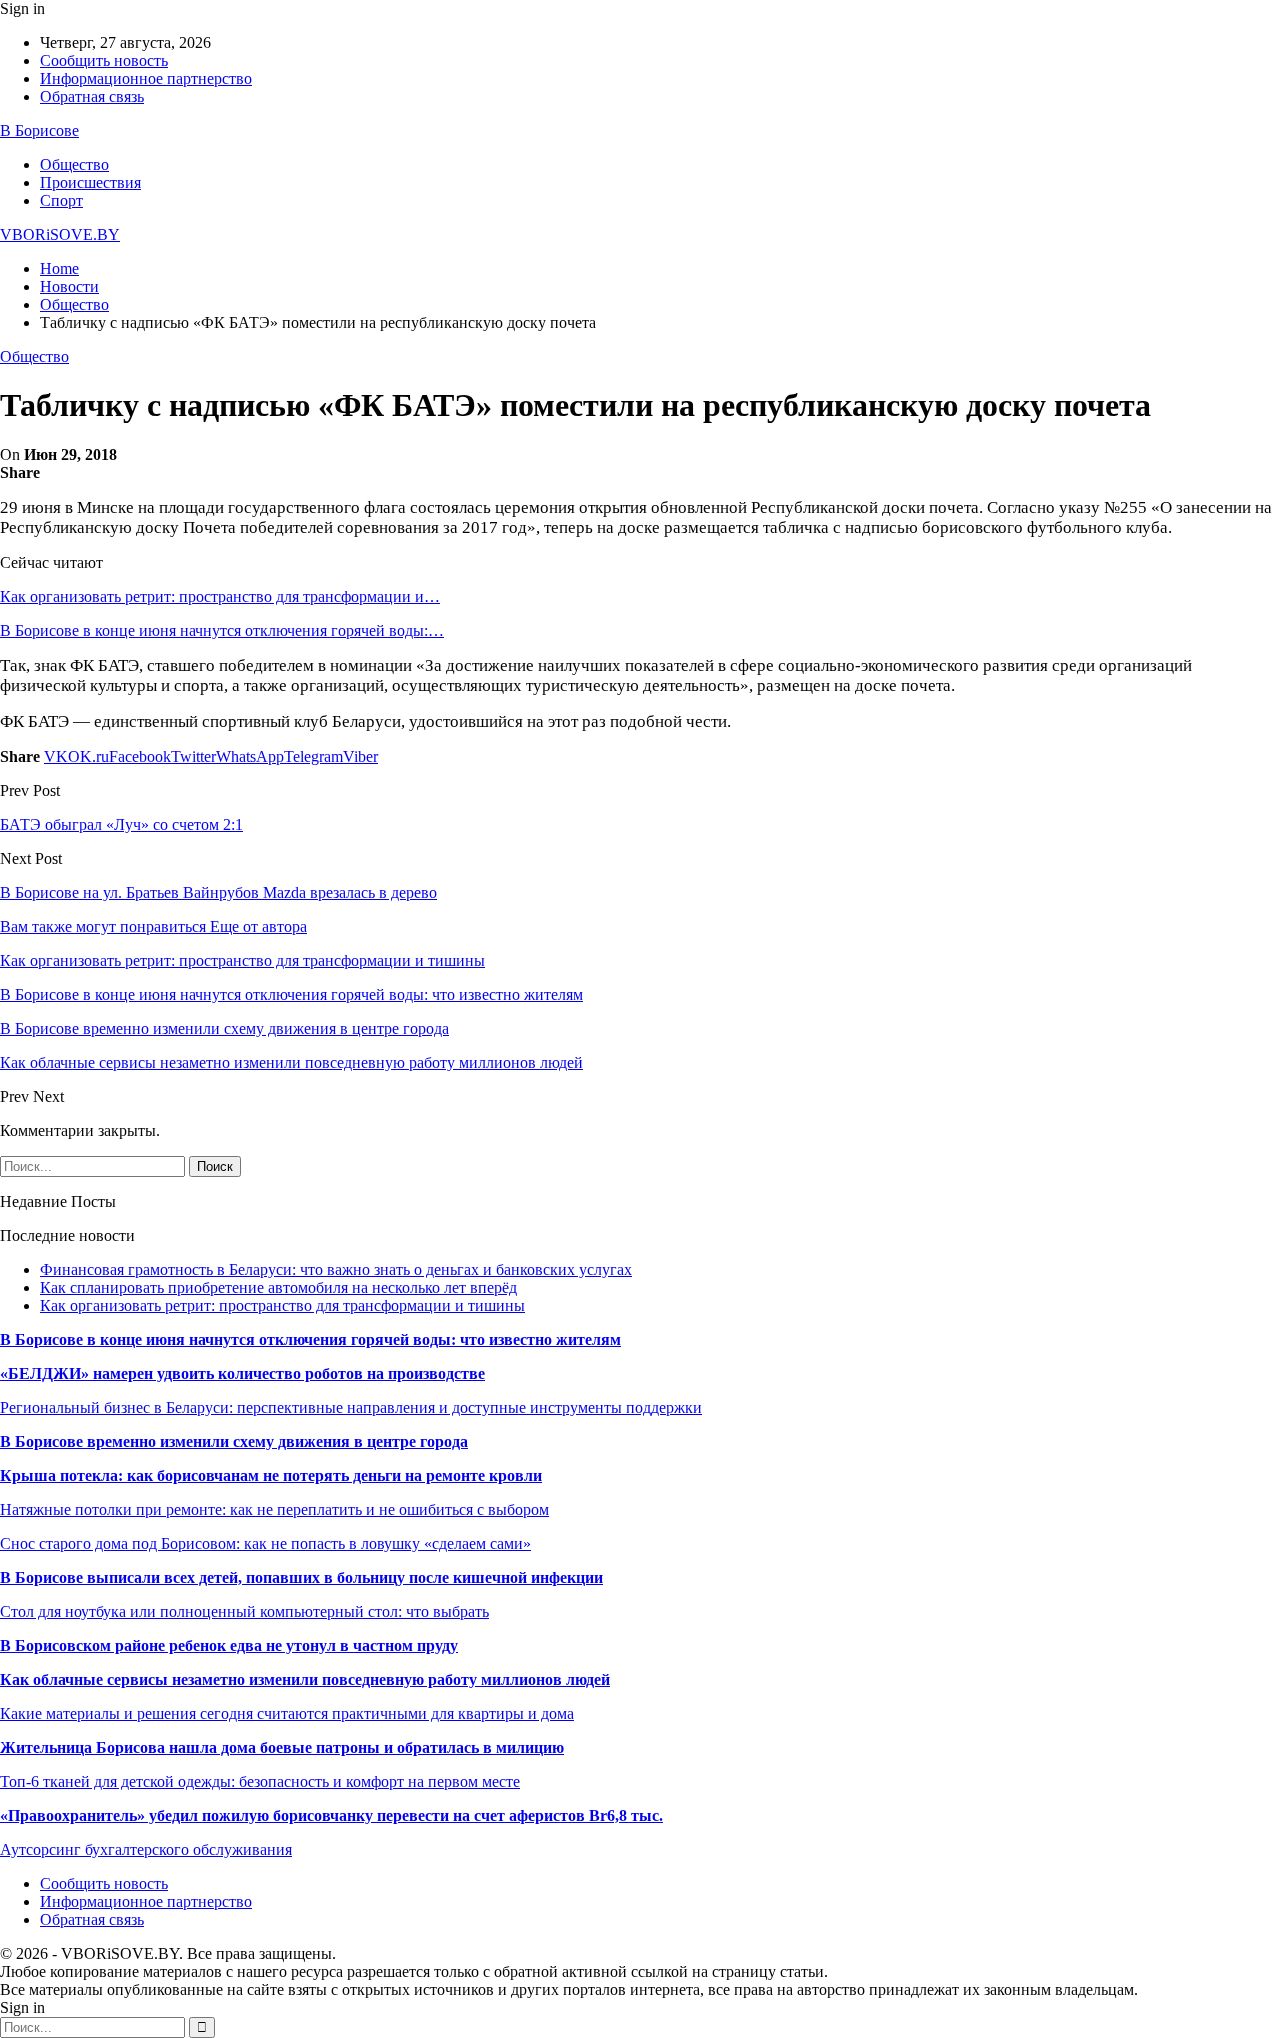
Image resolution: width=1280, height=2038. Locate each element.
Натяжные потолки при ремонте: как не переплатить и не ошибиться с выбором (274, 1509)
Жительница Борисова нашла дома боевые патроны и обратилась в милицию (282, 1747)
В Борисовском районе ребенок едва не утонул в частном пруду (229, 1645)
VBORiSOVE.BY (60, 234)
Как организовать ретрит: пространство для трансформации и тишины (282, 1305)
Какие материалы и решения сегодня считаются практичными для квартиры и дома (287, 1713)
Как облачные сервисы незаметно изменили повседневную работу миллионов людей (305, 1679)
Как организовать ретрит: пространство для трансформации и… (220, 596)
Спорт (61, 200)
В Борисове (39, 130)
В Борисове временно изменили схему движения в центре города (234, 1441)
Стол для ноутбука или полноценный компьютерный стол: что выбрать (244, 1611)
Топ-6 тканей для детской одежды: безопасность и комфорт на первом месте (260, 1781)
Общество (74, 164)
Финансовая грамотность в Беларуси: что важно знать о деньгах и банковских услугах (336, 1269)
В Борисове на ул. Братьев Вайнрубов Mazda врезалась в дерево (218, 892)
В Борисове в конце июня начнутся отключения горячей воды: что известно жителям (310, 1339)
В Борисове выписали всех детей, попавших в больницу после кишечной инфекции (301, 1577)
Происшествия (90, 182)
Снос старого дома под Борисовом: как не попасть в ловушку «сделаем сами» (265, 1543)
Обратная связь (92, 96)
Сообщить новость (104, 60)
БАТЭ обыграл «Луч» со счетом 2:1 (121, 824)
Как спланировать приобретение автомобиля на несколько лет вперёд (278, 1287)
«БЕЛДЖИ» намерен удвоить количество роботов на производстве (242, 1373)
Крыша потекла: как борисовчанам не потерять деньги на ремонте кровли (271, 1475)
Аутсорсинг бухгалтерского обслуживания (146, 1849)
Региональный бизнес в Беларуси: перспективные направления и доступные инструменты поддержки (351, 1407)
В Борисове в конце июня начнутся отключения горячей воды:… (222, 630)
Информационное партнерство (146, 78)
